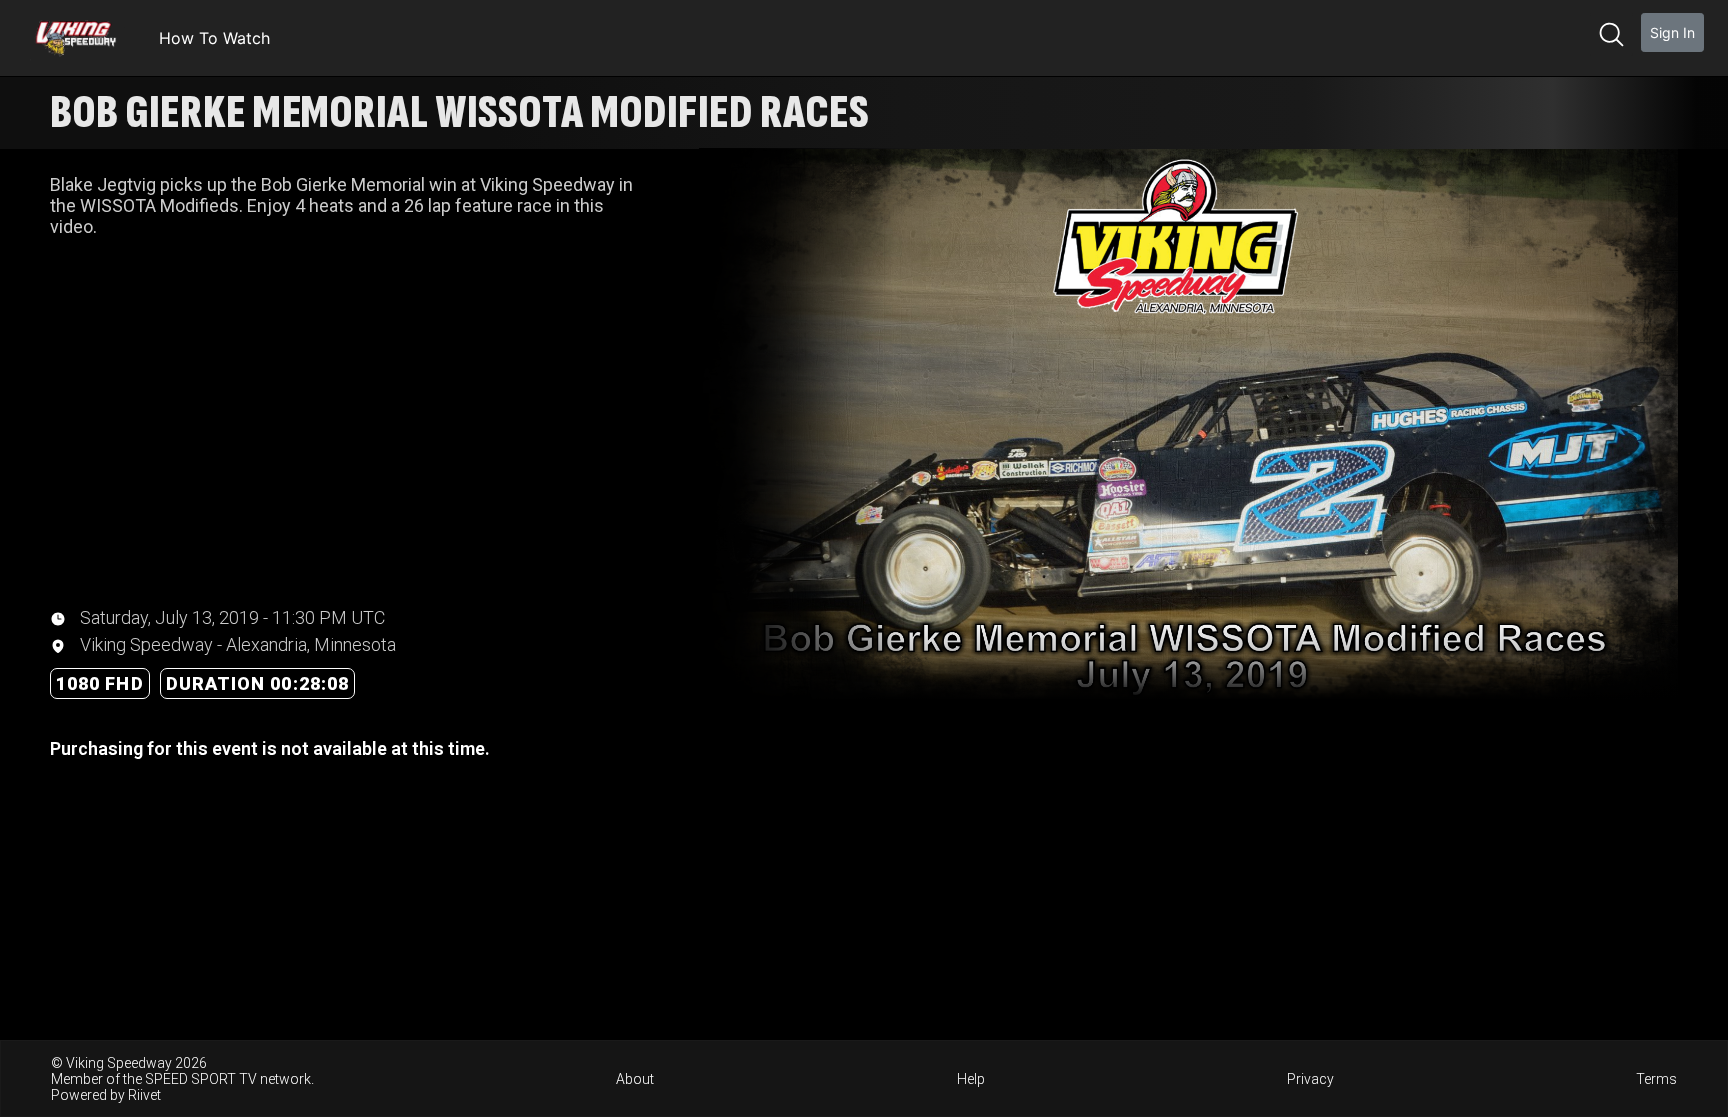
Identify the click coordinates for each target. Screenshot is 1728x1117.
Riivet (144, 1095)
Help (971, 1079)
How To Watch (214, 38)
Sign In (1672, 32)
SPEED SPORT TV (201, 1079)
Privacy (1310, 1079)
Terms (1656, 1079)
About (635, 1079)
